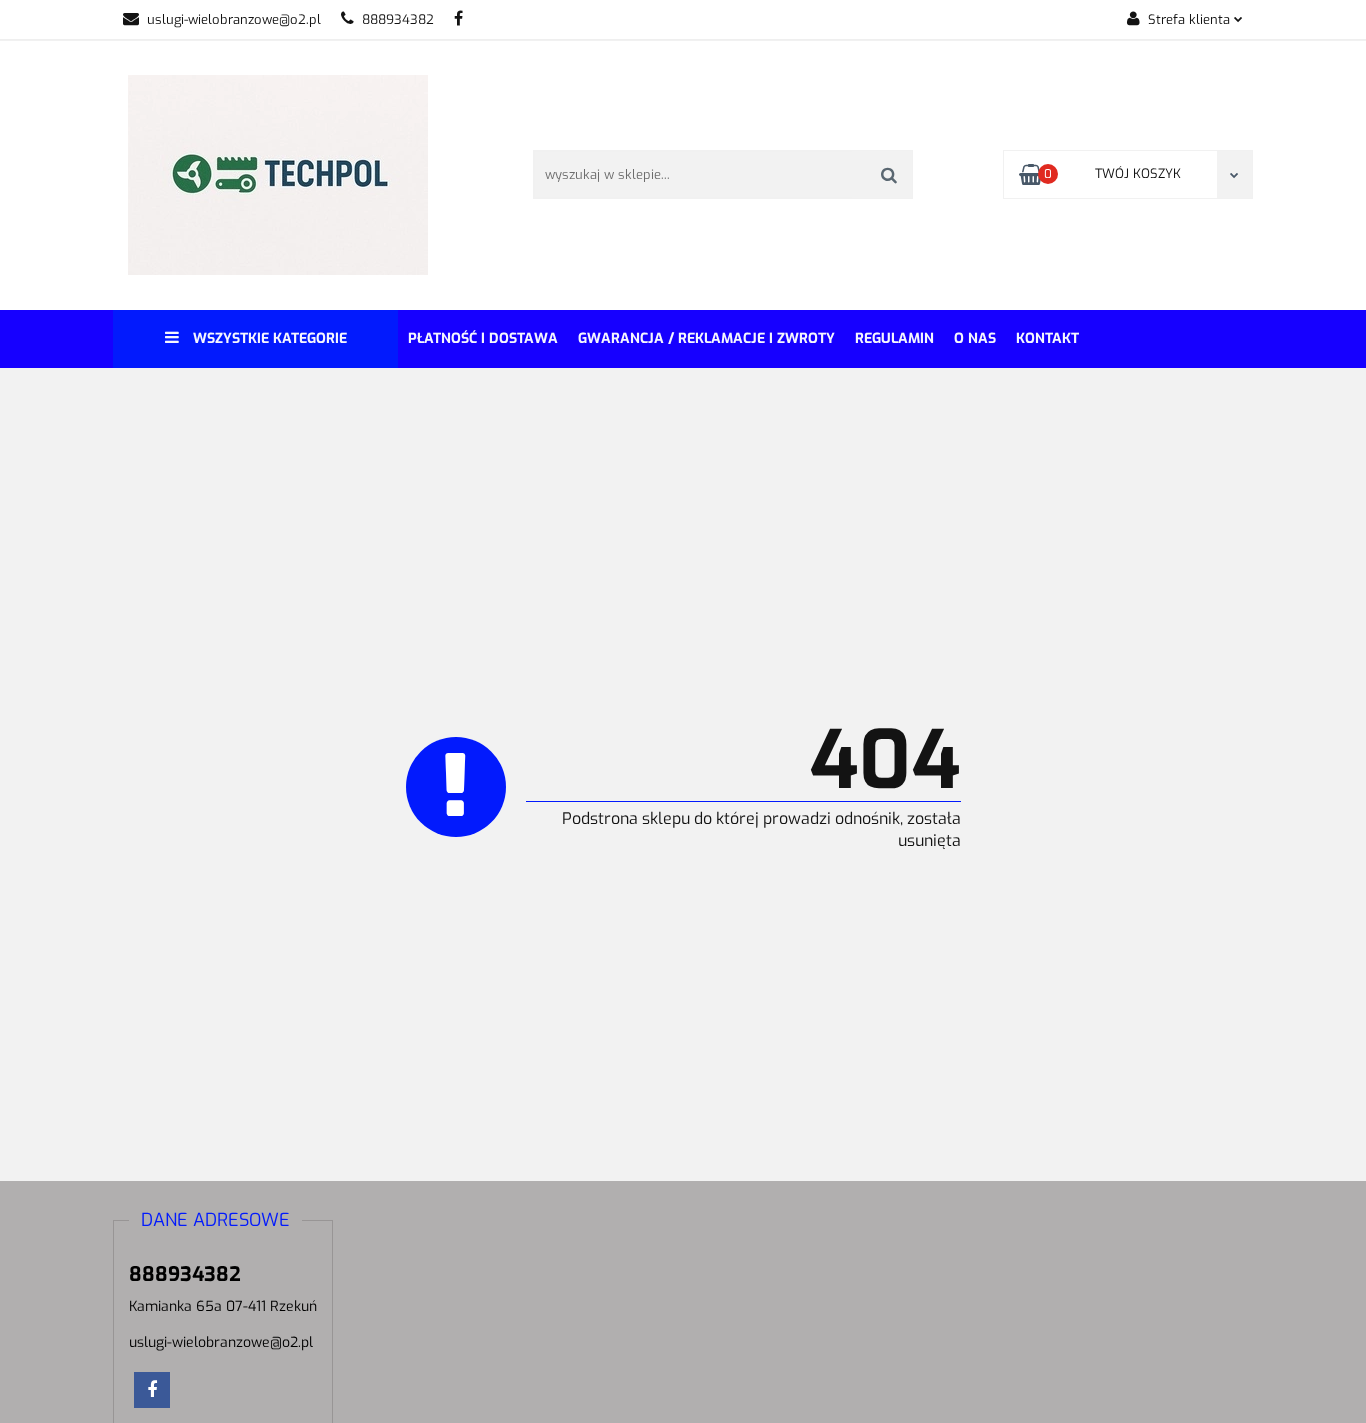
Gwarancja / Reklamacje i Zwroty (706, 338)
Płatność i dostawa (483, 338)
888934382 (398, 19)
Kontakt (1047, 338)
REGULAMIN (894, 338)
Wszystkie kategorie (268, 338)
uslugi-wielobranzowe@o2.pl (234, 19)
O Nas (975, 338)
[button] (215, 1221)
